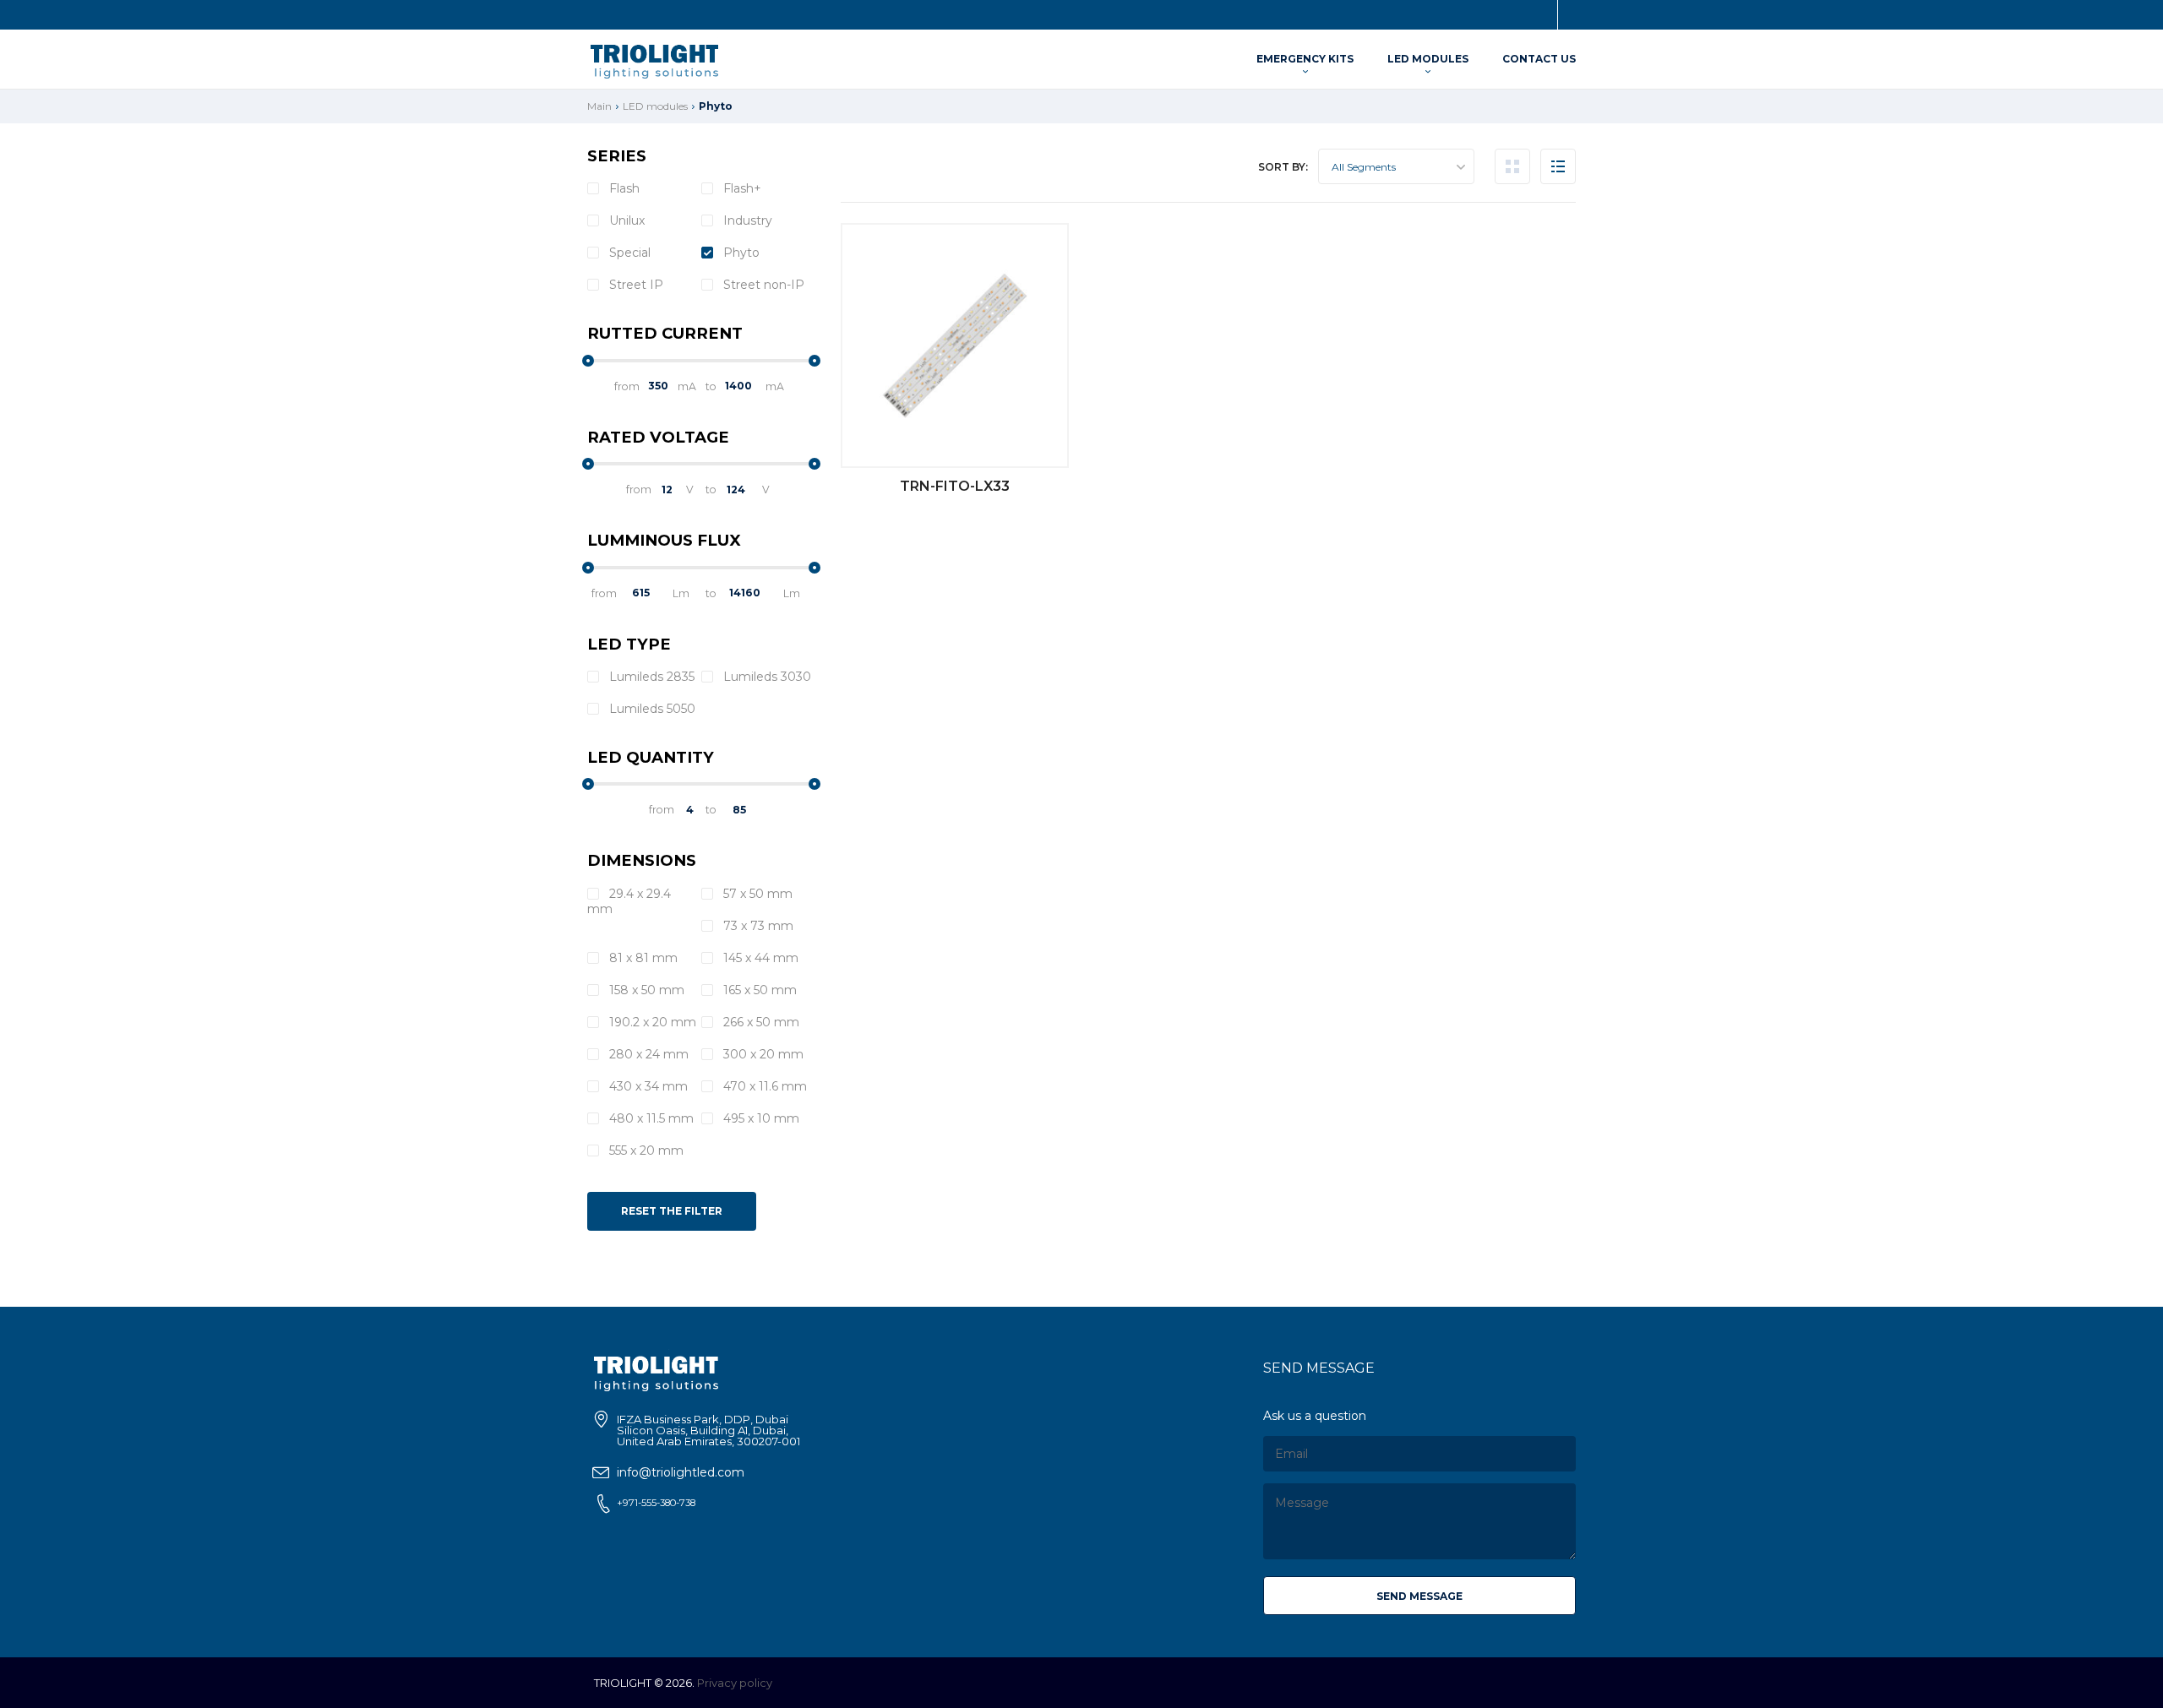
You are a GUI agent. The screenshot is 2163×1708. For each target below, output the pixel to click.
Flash (623, 188)
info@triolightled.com (681, 1472)
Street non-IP (762, 285)
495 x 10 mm (760, 1118)
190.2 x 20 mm (651, 1022)
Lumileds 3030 (765, 677)
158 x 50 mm (645, 990)
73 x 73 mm (757, 926)
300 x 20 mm (762, 1054)
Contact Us (1539, 59)
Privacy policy (735, 1683)
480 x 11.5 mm (650, 1118)
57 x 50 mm (756, 894)
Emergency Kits (1305, 59)
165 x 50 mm (758, 990)
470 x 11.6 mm (763, 1086)
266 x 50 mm (760, 1022)
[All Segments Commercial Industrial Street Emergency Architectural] (1396, 166)
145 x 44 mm (759, 958)
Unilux (625, 220)
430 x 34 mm (647, 1086)
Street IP (635, 285)
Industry (746, 220)
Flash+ (741, 188)
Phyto (740, 253)
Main (599, 106)
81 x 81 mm (642, 958)
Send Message (1419, 1596)
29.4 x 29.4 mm (629, 901)
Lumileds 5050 (651, 709)
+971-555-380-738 (656, 1503)
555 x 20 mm (645, 1150)
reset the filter (672, 1211)
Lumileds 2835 (650, 677)
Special (628, 253)
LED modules (1428, 59)
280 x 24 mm (647, 1054)
